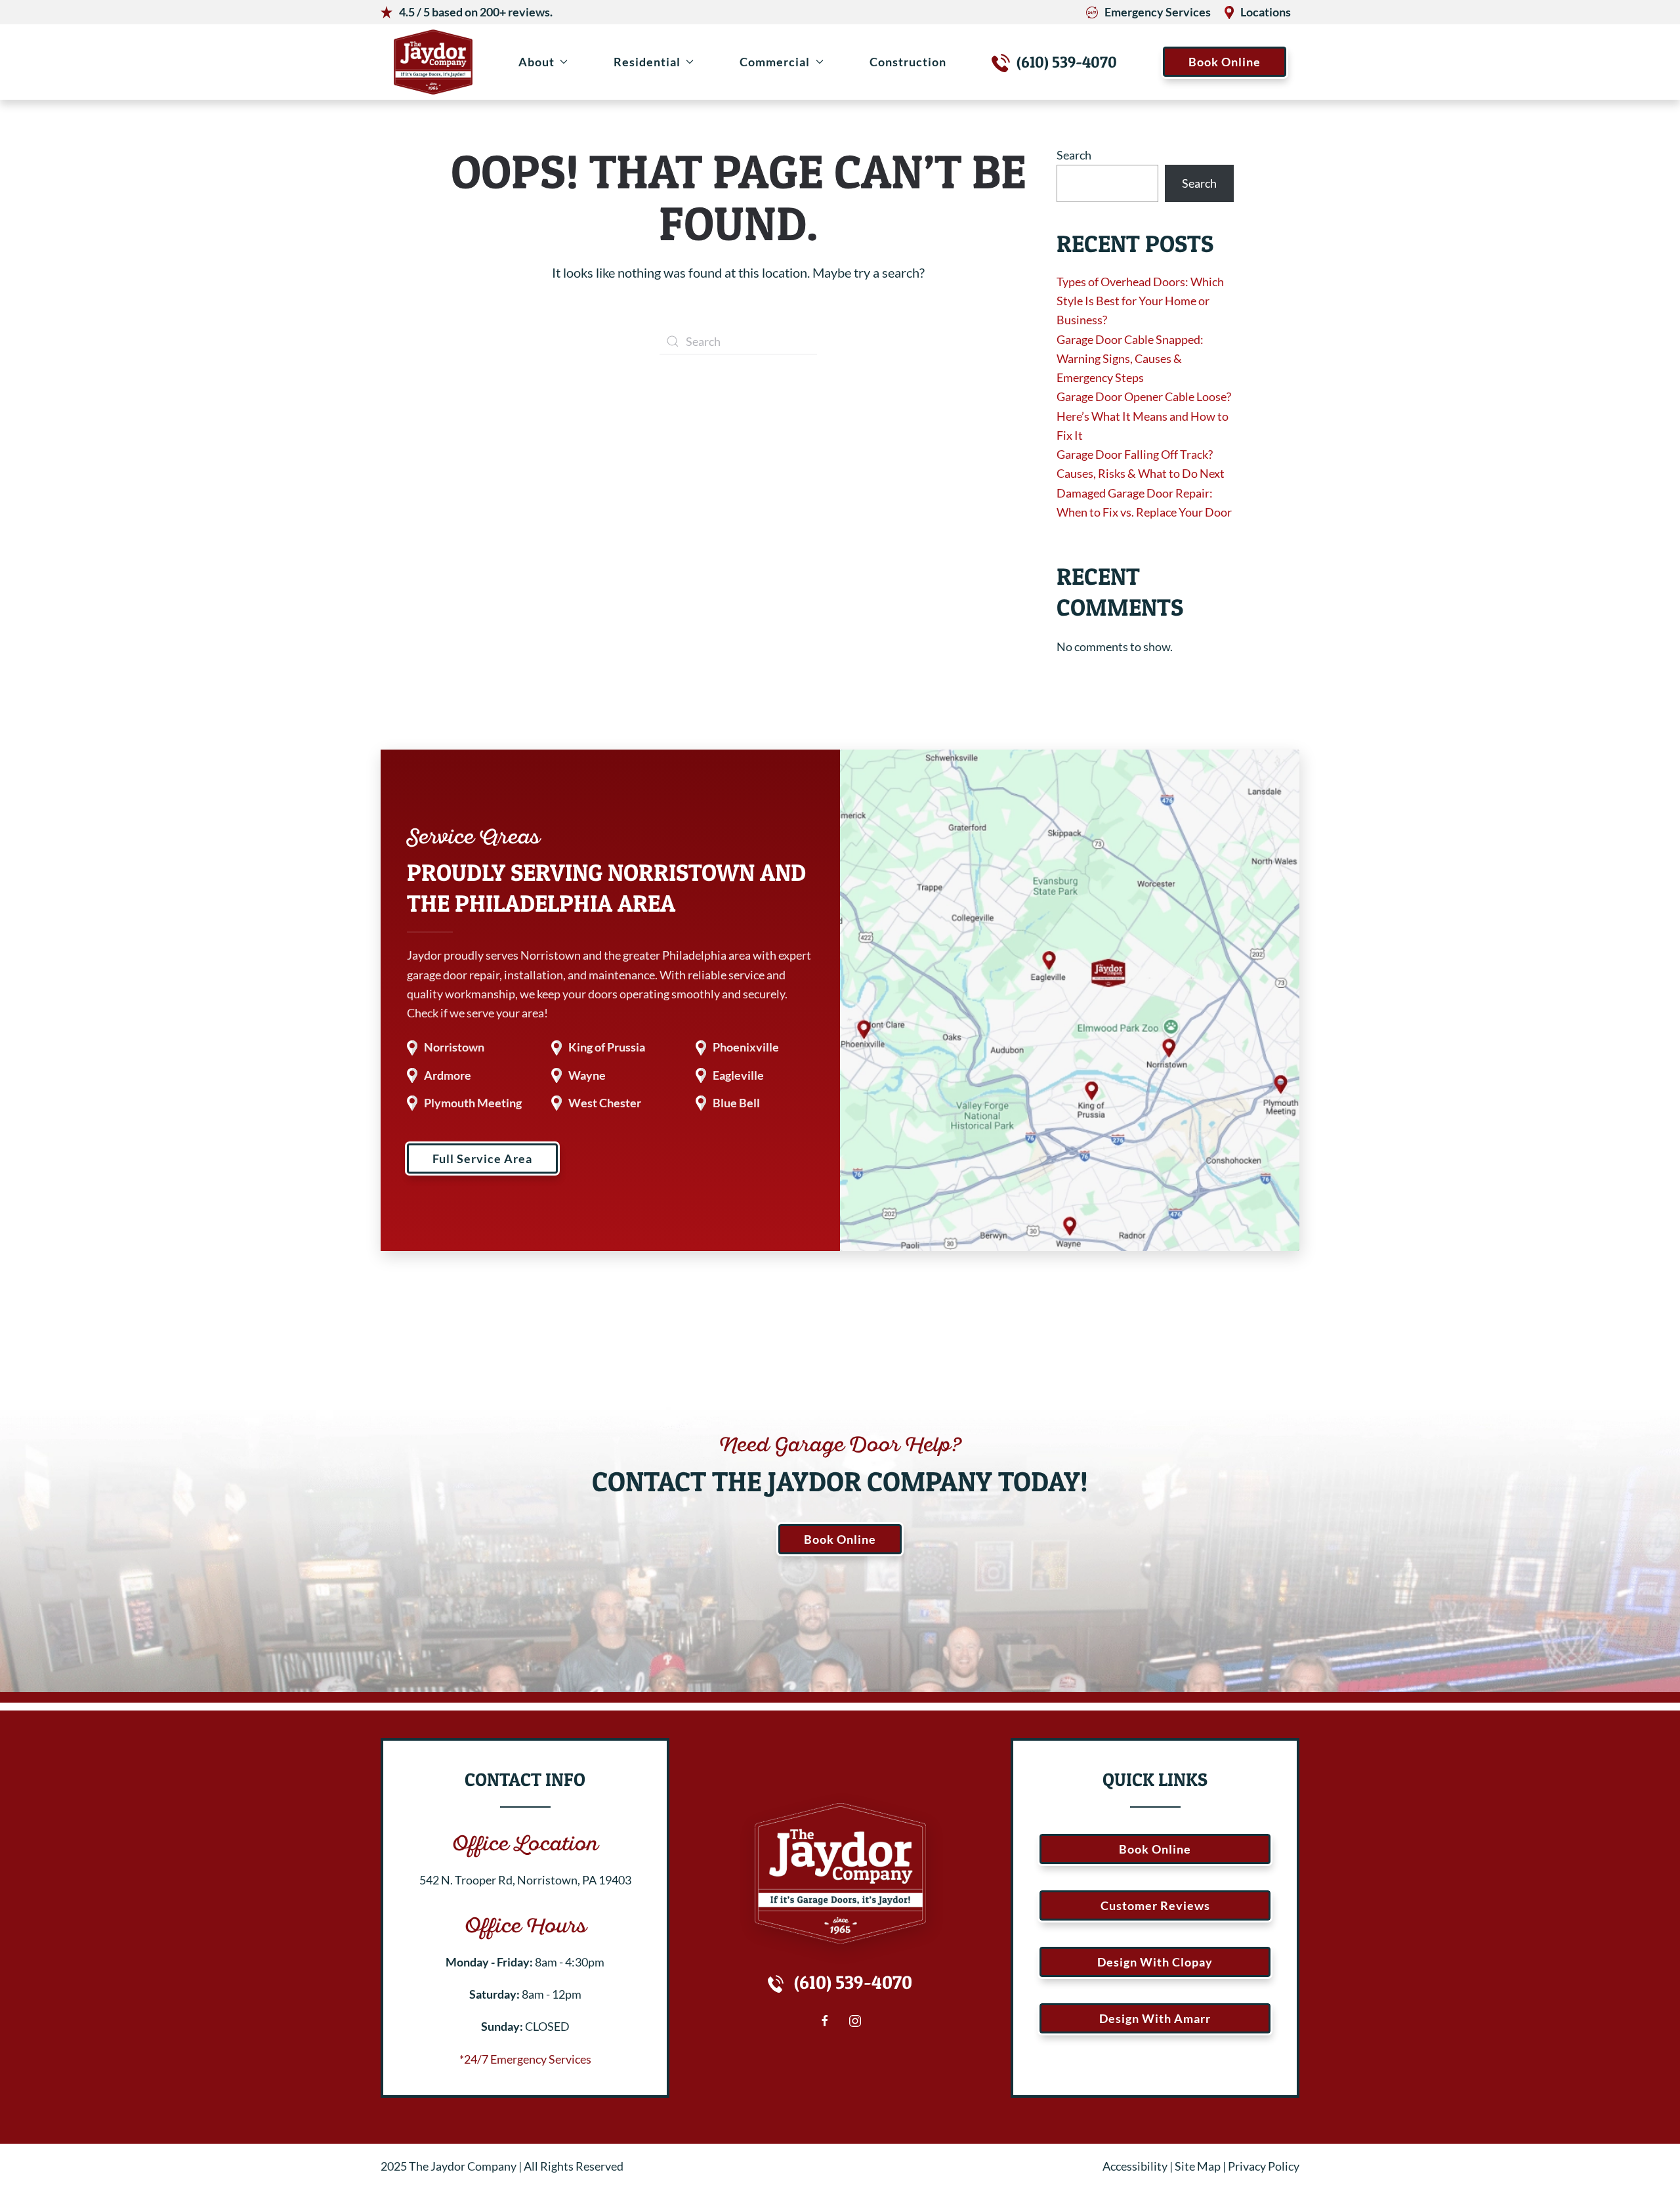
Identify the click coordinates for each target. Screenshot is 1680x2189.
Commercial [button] (775, 62)
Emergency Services (1158, 12)
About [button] (536, 62)
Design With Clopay (1155, 1962)
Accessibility (1135, 2166)
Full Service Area (482, 1158)
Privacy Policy (1264, 2166)
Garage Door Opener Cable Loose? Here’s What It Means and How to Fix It (1144, 416)
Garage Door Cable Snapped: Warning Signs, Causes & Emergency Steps (1130, 359)
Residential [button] (647, 62)
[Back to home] (433, 62)
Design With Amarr (1155, 2018)
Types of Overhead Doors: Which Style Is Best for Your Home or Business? (1140, 301)
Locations (1266, 12)
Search (1074, 155)
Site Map (1198, 2166)
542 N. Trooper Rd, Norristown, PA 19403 (525, 1880)
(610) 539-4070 (1067, 62)
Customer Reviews (1155, 1905)
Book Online (1225, 62)
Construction (908, 62)
